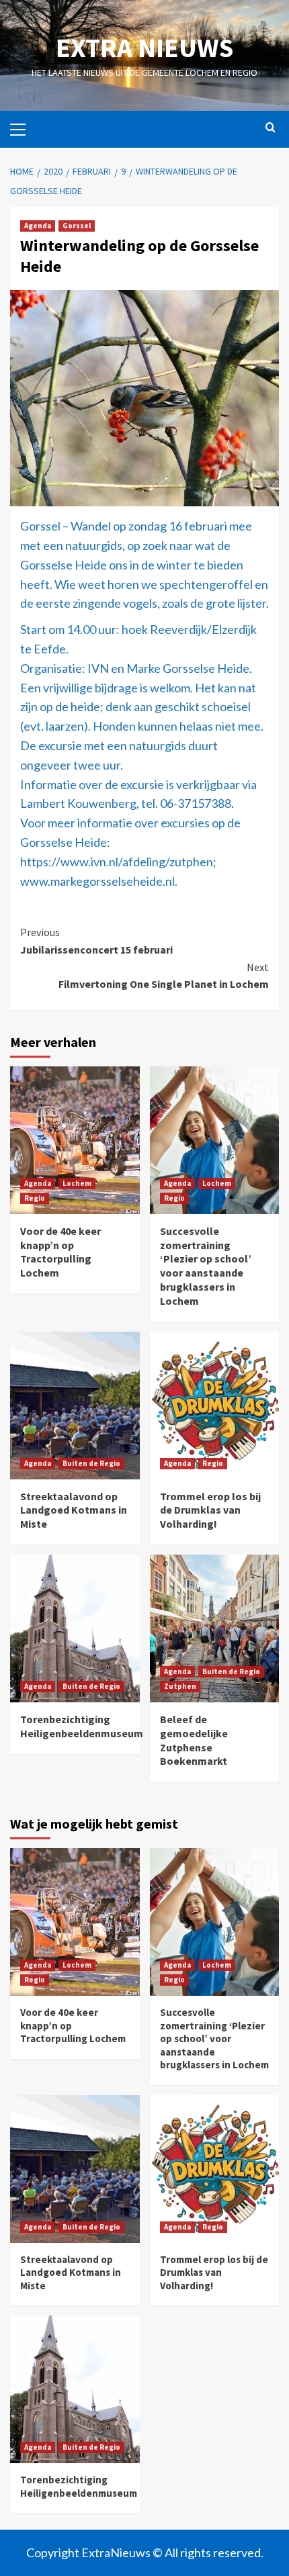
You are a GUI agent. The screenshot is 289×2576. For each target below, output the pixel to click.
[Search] (271, 128)
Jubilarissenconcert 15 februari (96, 941)
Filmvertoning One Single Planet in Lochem (164, 976)
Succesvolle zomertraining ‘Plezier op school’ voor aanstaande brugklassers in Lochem (206, 1266)
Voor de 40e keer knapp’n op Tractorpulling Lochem (60, 1252)
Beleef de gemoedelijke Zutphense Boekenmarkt (194, 1740)
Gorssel (77, 226)
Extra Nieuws (144, 48)
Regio (35, 1198)
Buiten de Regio (91, 1463)
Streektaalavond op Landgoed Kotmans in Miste (74, 1510)
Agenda (38, 226)
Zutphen (180, 1686)
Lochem (77, 1183)
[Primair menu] (24, 128)
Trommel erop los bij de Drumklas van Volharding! (210, 1510)
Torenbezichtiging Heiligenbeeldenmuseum (82, 1726)
